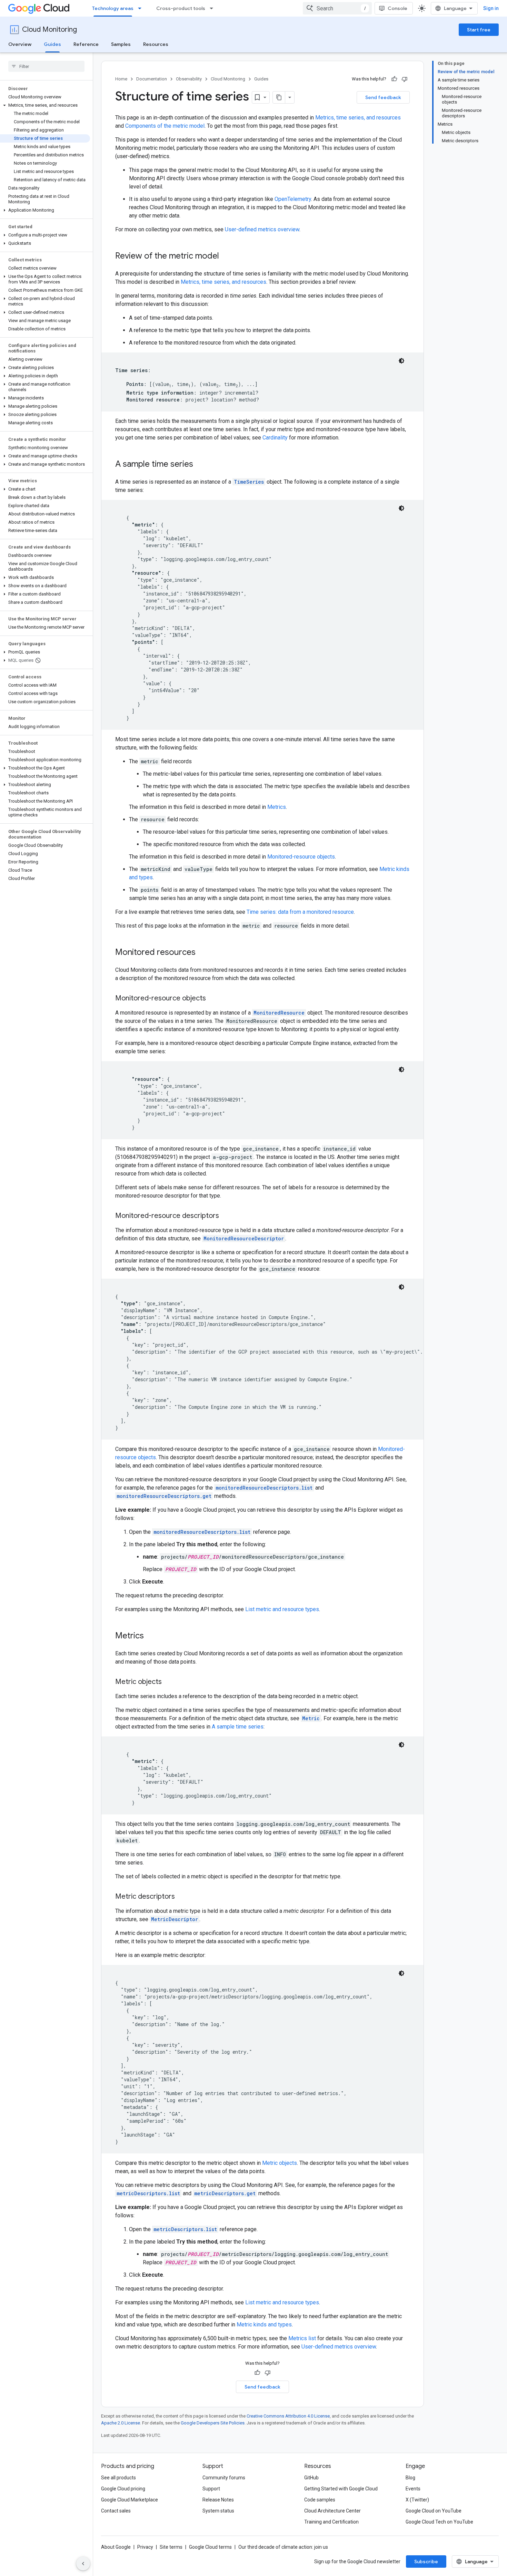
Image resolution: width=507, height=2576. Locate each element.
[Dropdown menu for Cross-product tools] (213, 8)
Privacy (145, 2547)
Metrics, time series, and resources (358, 118)
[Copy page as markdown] (279, 97)
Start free (479, 30)
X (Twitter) (417, 2500)
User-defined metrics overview (262, 229)
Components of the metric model (165, 126)
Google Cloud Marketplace (130, 2500)
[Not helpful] (405, 79)
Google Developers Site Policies (213, 2423)
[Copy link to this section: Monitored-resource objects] (213, 999)
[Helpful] (394, 79)
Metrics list (302, 2338)
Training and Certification (331, 2522)
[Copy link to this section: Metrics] (151, 1636)
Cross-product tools (181, 8)
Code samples (320, 2500)
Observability (189, 79)
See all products (118, 2478)
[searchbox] (46, 66)
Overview (20, 44)
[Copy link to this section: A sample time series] (200, 465)
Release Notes (218, 2500)
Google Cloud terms (210, 2547)
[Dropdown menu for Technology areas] (142, 8)
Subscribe (426, 2562)
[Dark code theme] (401, 361)
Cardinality (275, 438)
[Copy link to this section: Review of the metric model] (226, 256)
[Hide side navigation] (83, 2564)
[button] (45, 105)
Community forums (224, 2478)
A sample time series (238, 1727)
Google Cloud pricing (123, 2489)
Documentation (152, 79)
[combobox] (337, 8)
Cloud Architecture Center (332, 2511)
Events (413, 2489)
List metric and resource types (282, 1609)
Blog (410, 2478)
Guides (52, 44)
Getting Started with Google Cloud (341, 2489)
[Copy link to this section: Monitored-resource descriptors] (226, 1216)
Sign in (491, 8)
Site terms (171, 2547)
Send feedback (383, 97)
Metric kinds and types (264, 2325)
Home (121, 79)
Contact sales (116, 2511)
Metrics (277, 807)
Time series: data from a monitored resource (300, 912)
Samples (121, 44)
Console (397, 8)
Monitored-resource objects (301, 857)
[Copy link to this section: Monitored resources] (202, 953)
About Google (116, 2547)
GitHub (311, 2478)
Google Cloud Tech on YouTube (439, 2522)
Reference (86, 44)
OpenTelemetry (293, 199)
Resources (156, 44)
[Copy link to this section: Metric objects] (169, 1682)
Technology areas (113, 8)
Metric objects (280, 2163)
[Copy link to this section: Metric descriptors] (182, 1897)
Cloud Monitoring (49, 30)
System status (218, 2511)
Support (211, 2489)
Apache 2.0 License (121, 2423)
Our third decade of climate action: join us (283, 2547)
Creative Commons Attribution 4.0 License (288, 2416)
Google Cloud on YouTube (434, 2511)
